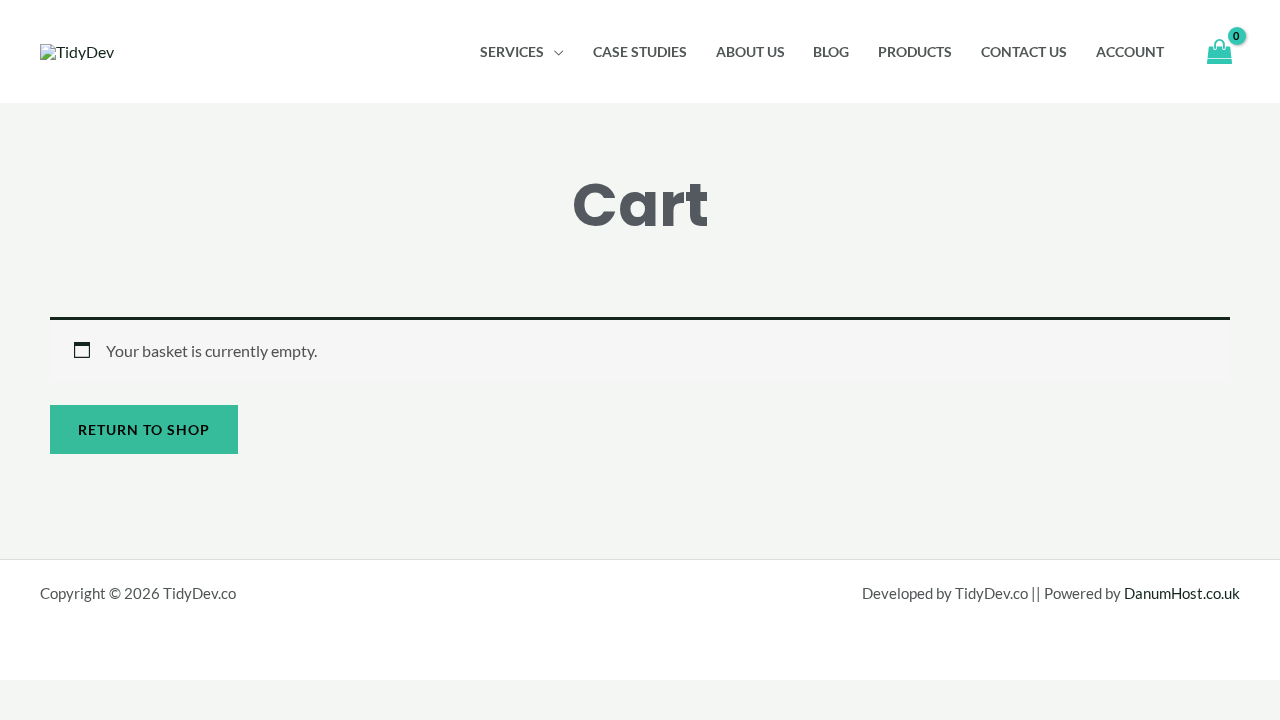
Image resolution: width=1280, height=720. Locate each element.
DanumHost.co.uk (1182, 593)
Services (512, 51)
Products (915, 51)
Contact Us (1024, 51)
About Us (750, 51)
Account (1130, 51)
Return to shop (144, 429)
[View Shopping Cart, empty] (1219, 51)
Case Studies (640, 51)
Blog (831, 51)
